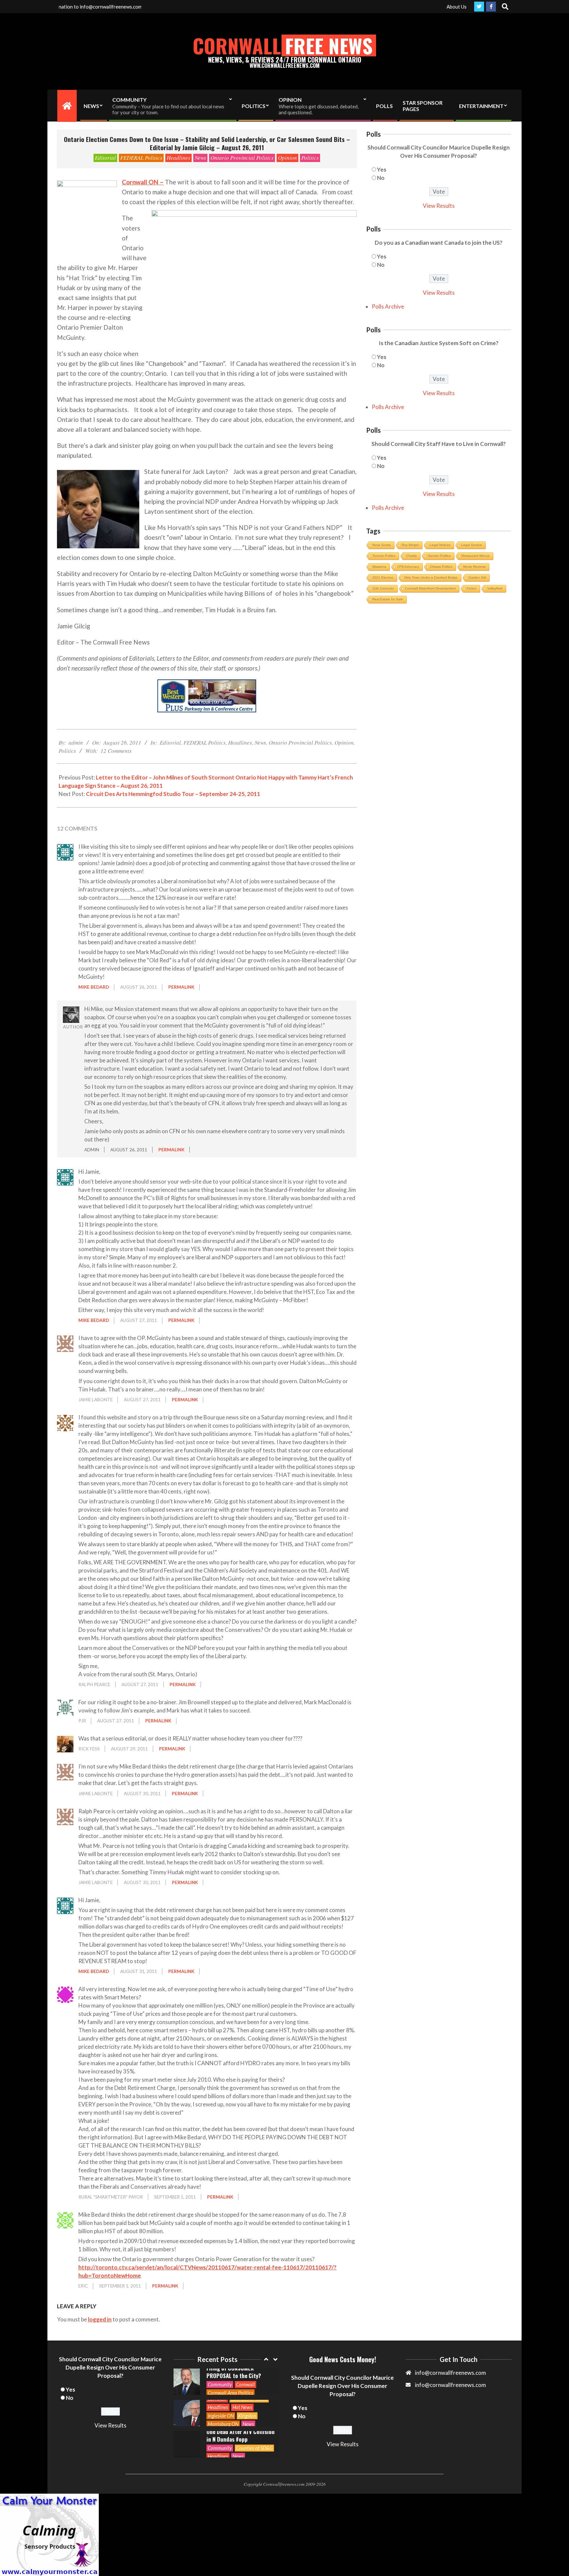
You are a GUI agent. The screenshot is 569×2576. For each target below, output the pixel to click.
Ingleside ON (221, 2384)
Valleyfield (495, 588)
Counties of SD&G (254, 2417)
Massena (379, 567)
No (381, 178)
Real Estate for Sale (388, 599)
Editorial (105, 158)
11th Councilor (383, 588)
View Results (439, 206)
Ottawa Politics (441, 567)
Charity (412, 556)
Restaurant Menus (476, 556)
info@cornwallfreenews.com (450, 2385)
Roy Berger (410, 545)
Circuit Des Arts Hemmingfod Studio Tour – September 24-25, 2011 (173, 794)
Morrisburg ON (223, 2393)
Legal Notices (440, 545)
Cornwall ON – (143, 182)
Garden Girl (477, 577)
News (200, 158)
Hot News (242, 2376)
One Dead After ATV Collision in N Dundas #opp (241, 2404)
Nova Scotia (382, 545)
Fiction (472, 588)
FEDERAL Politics (141, 158)
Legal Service (472, 545)
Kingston (247, 2384)
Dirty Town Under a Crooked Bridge (431, 577)
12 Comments (116, 751)
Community (220, 2417)
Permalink (181, 987)
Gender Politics (439, 556)
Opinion (287, 158)
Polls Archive (388, 306)
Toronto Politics (384, 556)
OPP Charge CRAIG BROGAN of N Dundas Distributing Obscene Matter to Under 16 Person (239, 2435)
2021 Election (383, 577)
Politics (310, 158)
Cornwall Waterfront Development (430, 588)
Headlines (178, 158)
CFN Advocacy (408, 567)
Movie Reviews (474, 567)
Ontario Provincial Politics (242, 158)
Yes (382, 169)
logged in (100, 2319)
